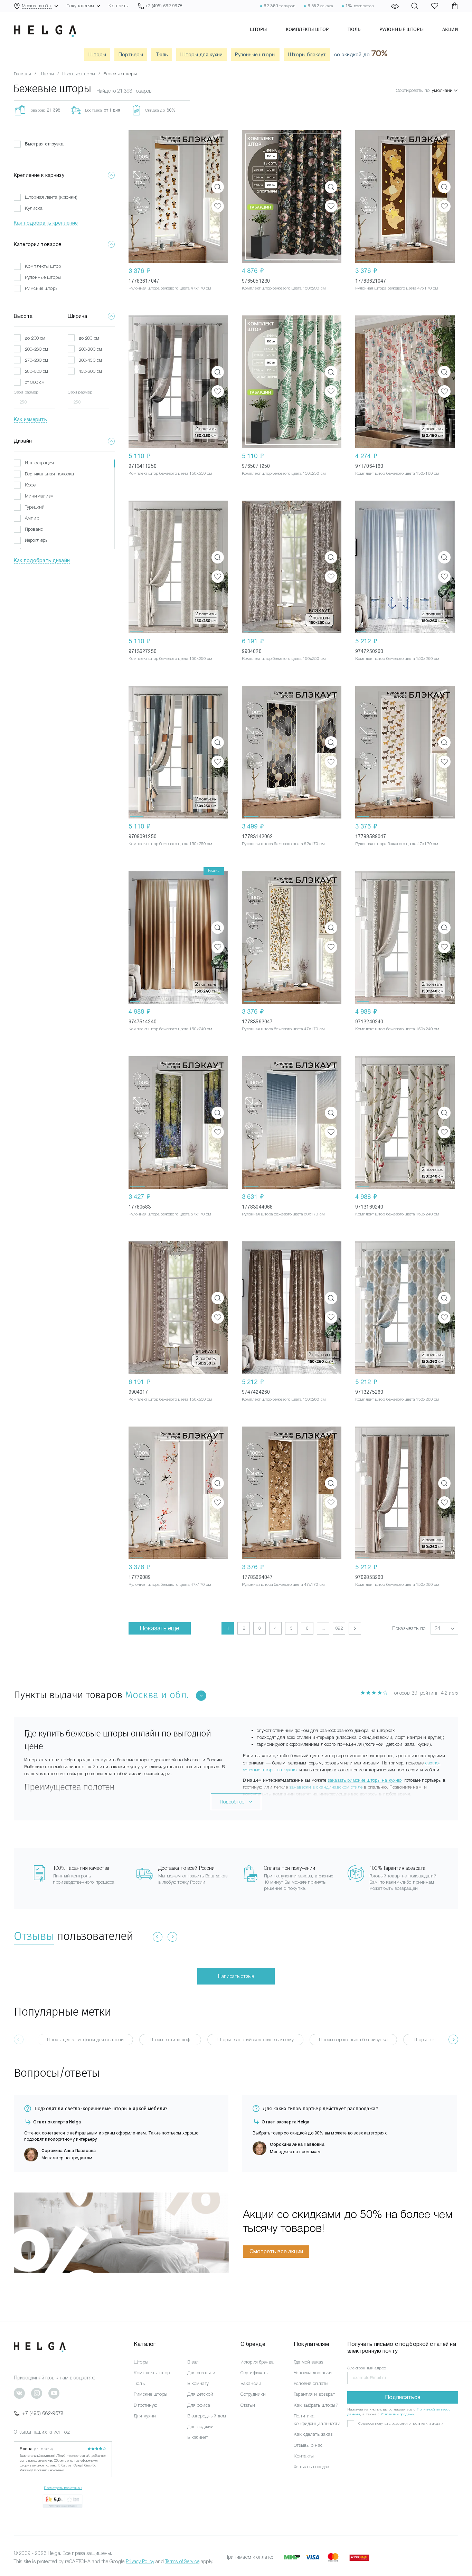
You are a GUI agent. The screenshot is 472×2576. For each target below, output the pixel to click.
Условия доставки (313, 2373)
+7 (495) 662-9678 (43, 2413)
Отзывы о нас (308, 2445)
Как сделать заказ (313, 2434)
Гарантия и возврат (314, 2394)
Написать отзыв (236, 1976)
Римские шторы (150, 2394)
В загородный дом (207, 2416)
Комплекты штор (307, 29)
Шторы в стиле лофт (170, 2040)
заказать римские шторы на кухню (365, 1780)
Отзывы (34, 1936)
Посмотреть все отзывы (63, 2488)
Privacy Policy (140, 2561)
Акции (450, 29)
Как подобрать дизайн (42, 560)
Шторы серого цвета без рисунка (353, 2040)
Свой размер (26, 392)
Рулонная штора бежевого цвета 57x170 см (170, 1214)
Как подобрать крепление (46, 223)
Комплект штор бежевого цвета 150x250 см (171, 473)
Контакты (119, 6)
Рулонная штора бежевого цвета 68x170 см (283, 1214)
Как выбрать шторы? (316, 2405)
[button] (136, 197)
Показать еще (160, 1628)
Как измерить (30, 419)
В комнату (198, 2383)
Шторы (258, 29)
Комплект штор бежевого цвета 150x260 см (397, 659)
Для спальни (201, 2373)
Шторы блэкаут (307, 55)
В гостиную (145, 2405)
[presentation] (453, 2039)
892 (339, 1628)
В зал (193, 2362)
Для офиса (199, 2405)
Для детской (200, 2394)
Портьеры (131, 55)
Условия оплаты (311, 2383)
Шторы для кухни (201, 55)
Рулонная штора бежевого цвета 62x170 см (283, 844)
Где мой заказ (308, 2362)
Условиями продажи (398, 2414)
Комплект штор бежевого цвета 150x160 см (397, 473)
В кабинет (198, 2437)
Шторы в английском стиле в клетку (255, 2040)
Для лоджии (200, 2427)
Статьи (248, 2405)
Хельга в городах (311, 2467)
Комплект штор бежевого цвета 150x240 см (171, 1029)
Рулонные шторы (402, 29)
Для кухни (145, 2416)
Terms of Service (182, 2561)
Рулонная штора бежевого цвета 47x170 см (170, 288)
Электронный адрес (367, 2368)
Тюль (354, 29)
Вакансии (251, 2383)
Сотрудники (253, 2394)
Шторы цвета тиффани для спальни (85, 2040)
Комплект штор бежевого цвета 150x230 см (284, 288)
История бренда (257, 2362)
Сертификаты (255, 2373)
